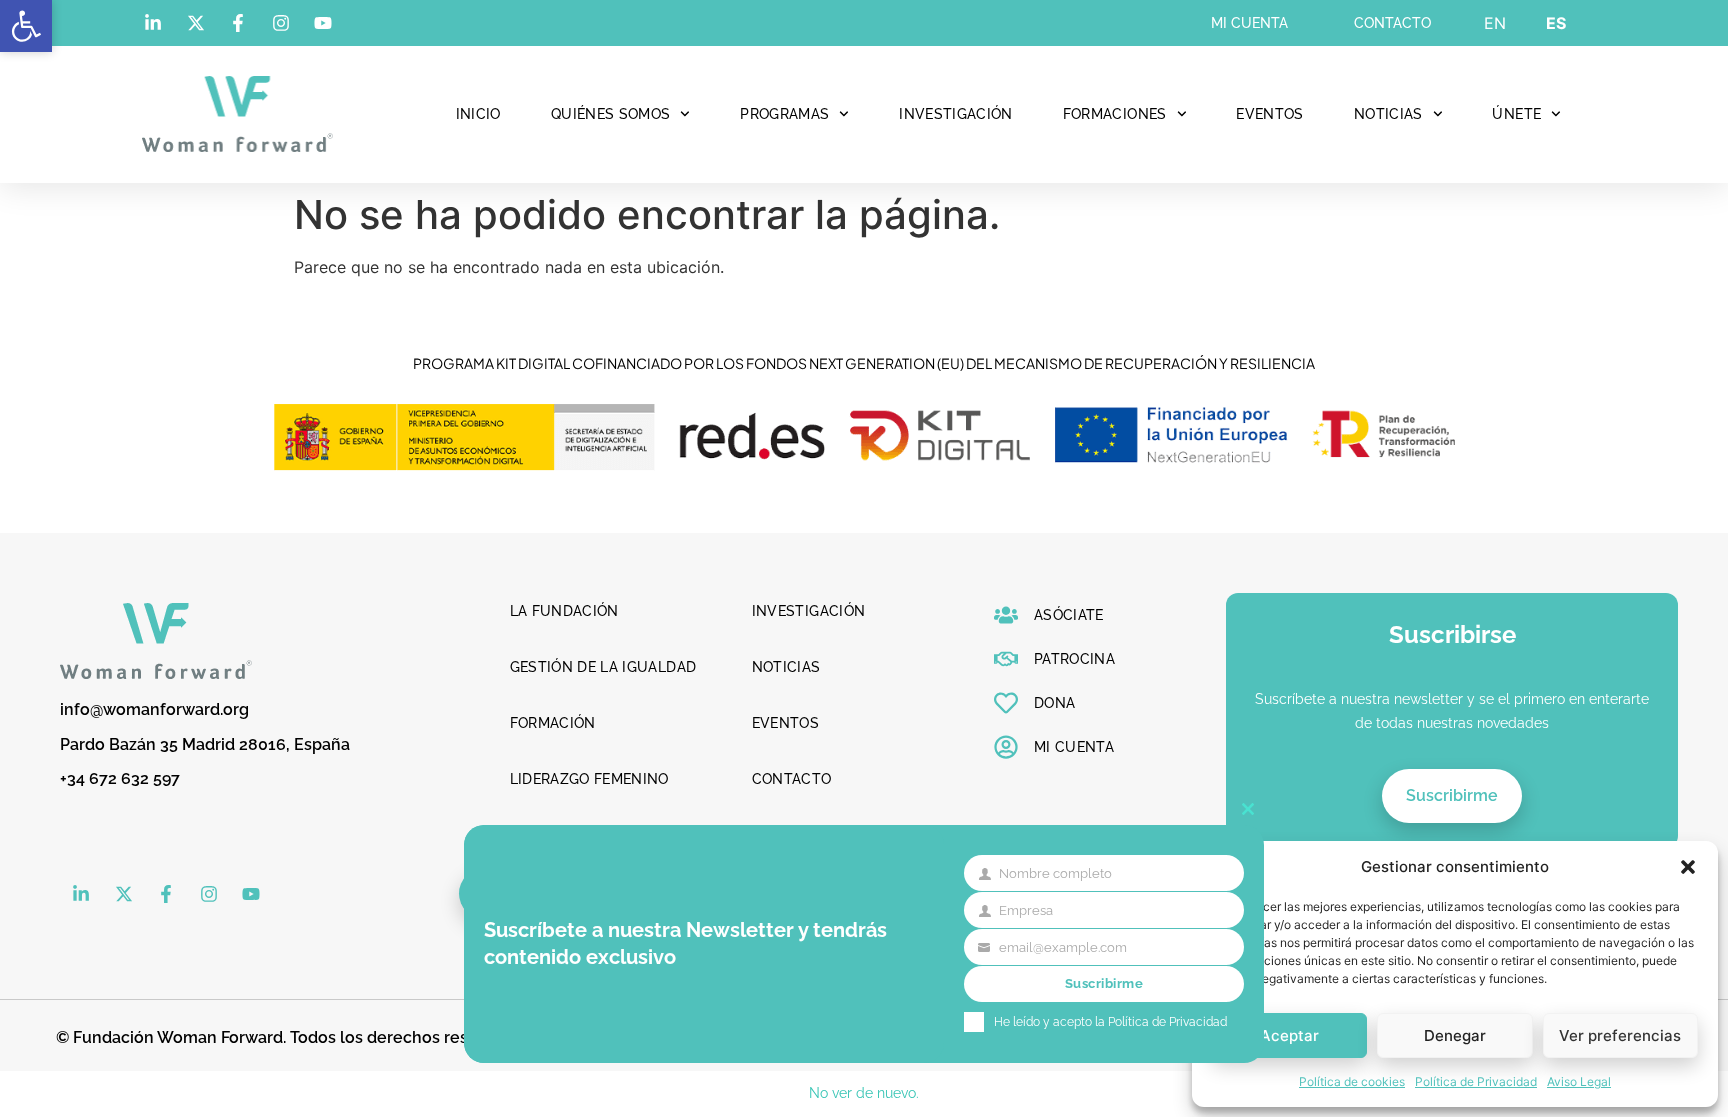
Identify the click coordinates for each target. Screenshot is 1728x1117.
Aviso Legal (1579, 1081)
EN (1495, 23)
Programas (784, 114)
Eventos (1269, 114)
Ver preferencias (1620, 1035)
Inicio (478, 114)
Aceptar (1289, 1035)
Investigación (956, 114)
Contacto (1392, 23)
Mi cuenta (1249, 23)
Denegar (1455, 1035)
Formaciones (1115, 114)
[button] (26, 26)
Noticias (1388, 114)
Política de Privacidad (1476, 1081)
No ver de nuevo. (864, 1093)
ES (1556, 23)
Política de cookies (1352, 1081)
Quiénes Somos (611, 114)
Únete (1516, 114)
